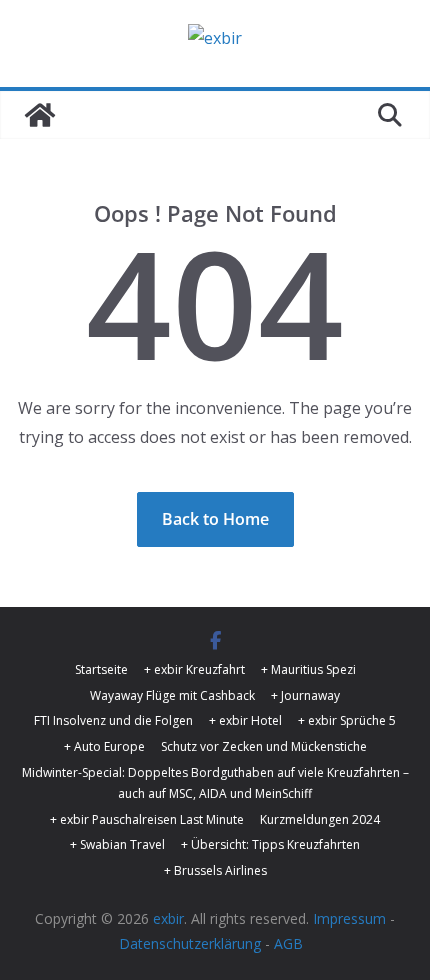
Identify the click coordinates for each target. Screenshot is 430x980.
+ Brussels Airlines (215, 870)
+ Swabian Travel (117, 844)
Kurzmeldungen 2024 (320, 819)
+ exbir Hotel (245, 720)
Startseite (101, 669)
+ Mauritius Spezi (308, 669)
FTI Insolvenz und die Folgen (113, 720)
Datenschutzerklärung (190, 943)
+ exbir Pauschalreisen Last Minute (147, 819)
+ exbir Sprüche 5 (347, 720)
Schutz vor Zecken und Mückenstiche (264, 746)
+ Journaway (305, 695)
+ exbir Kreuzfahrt (194, 669)
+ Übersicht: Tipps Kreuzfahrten (270, 844)
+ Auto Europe (104, 746)
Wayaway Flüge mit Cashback (172, 695)
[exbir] (40, 115)
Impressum (349, 918)
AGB (288, 943)
